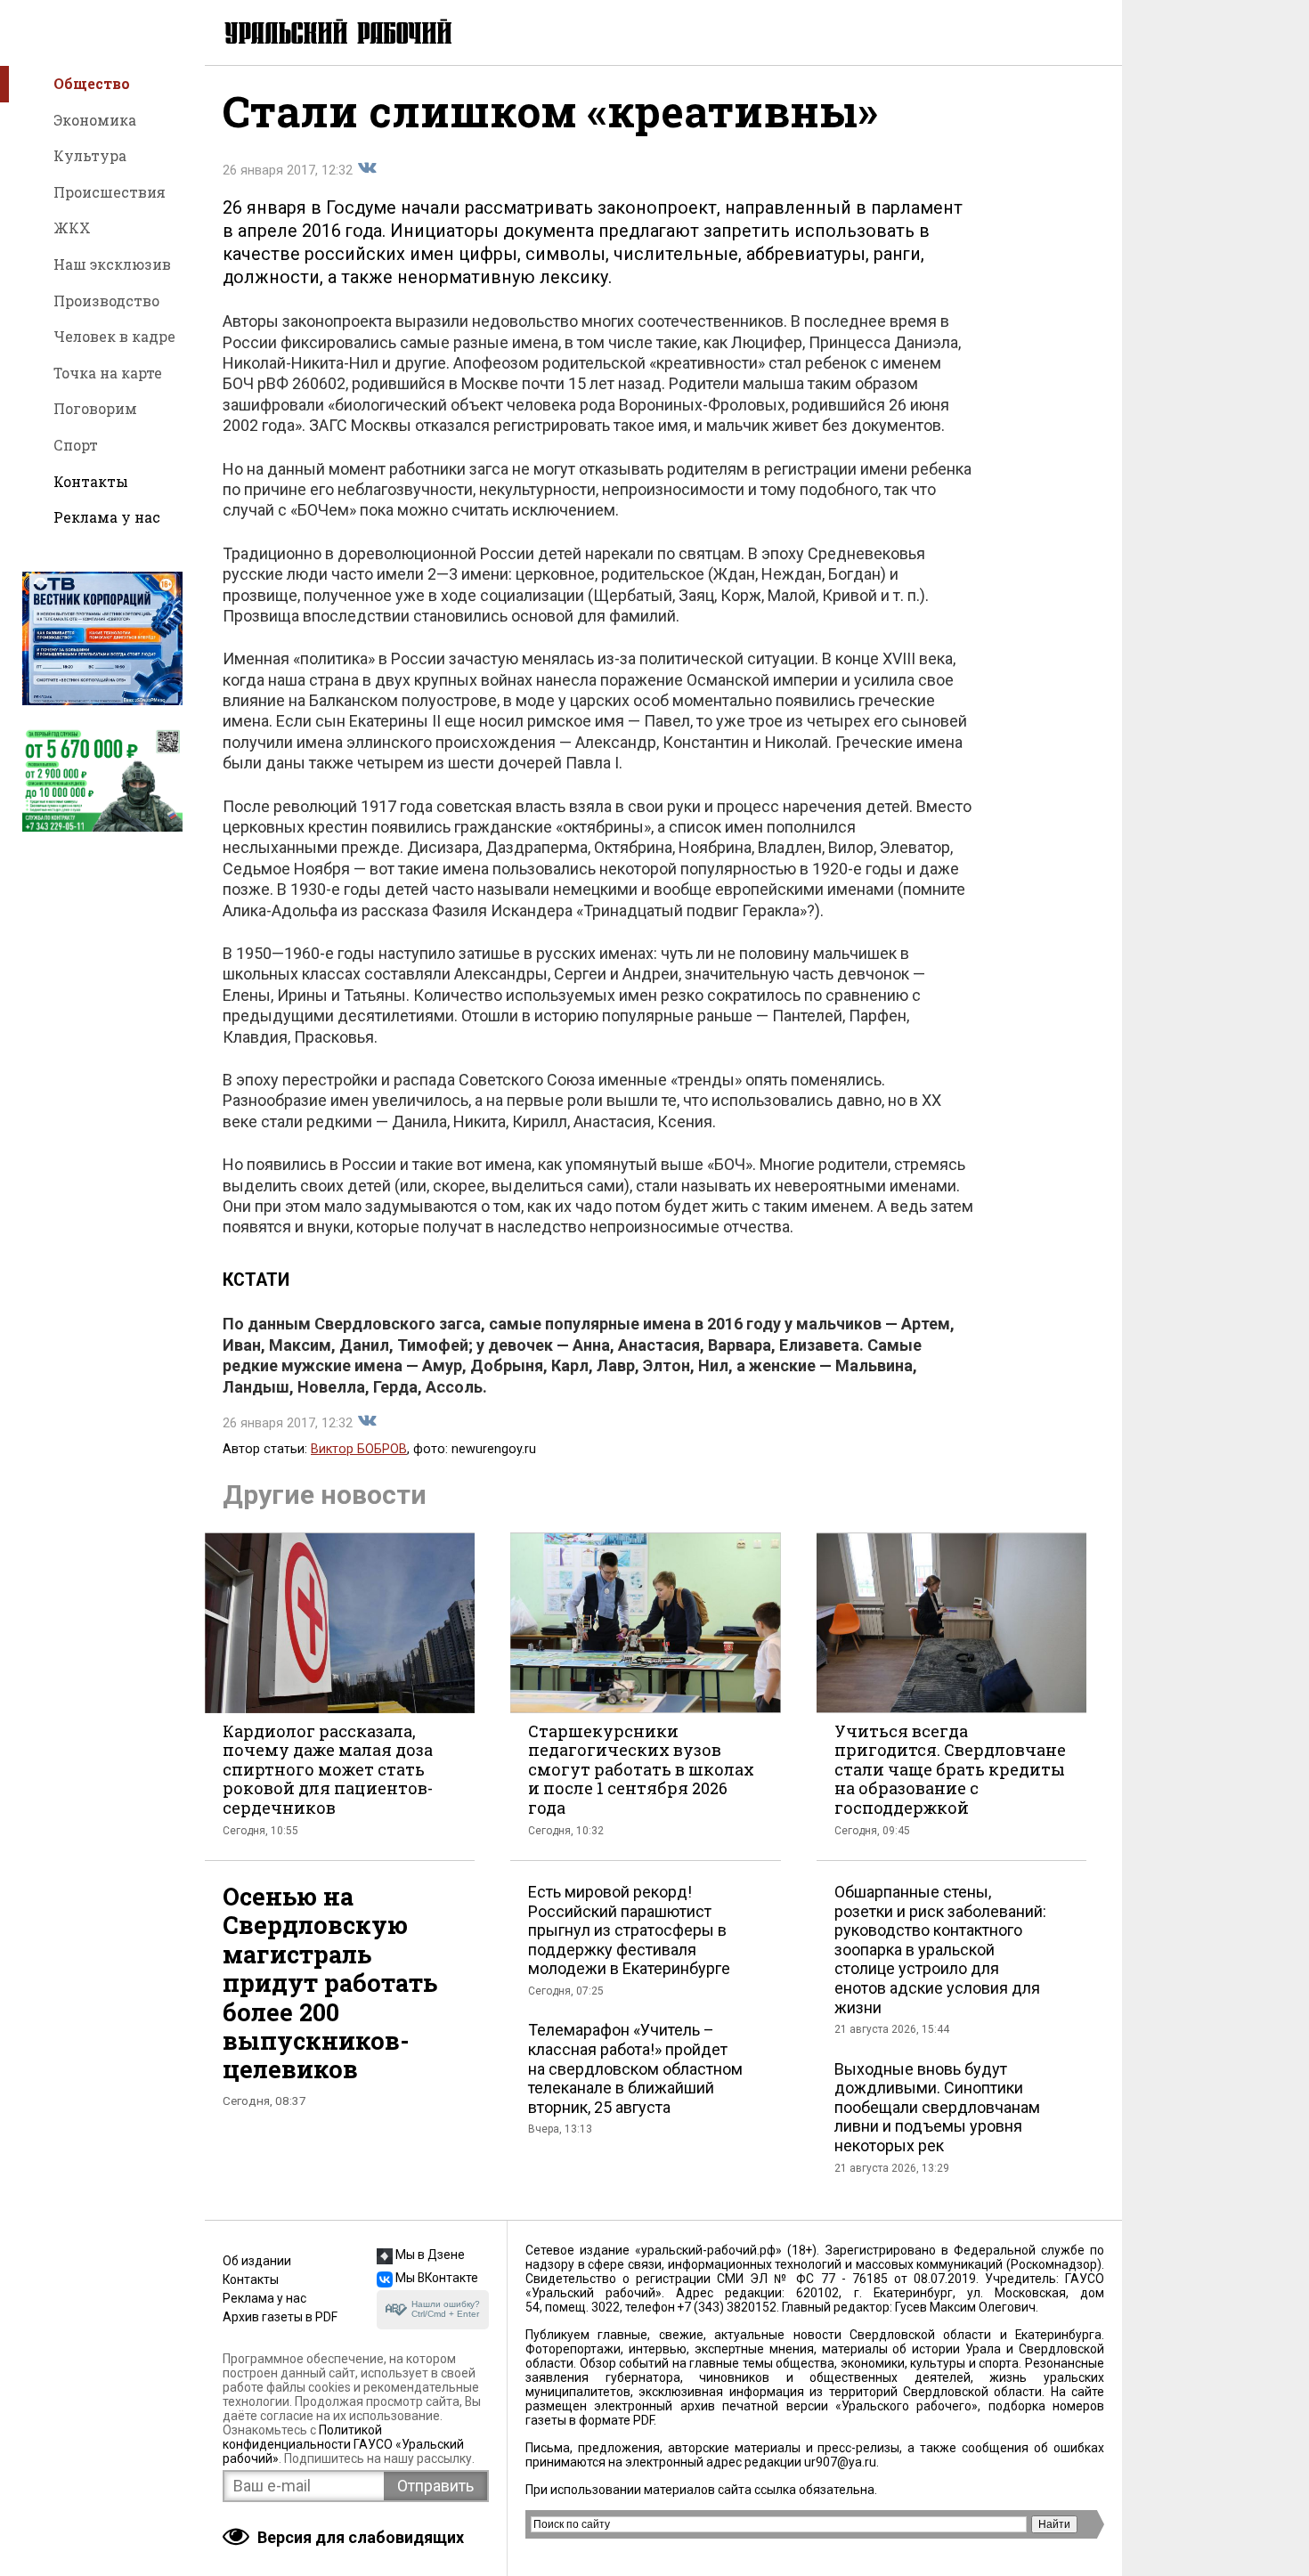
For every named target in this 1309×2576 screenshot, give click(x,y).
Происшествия (110, 192)
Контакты (91, 481)
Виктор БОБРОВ (359, 1449)
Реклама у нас (107, 517)
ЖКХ (72, 228)
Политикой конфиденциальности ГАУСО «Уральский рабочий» (343, 2444)
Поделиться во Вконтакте (367, 168)
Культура (90, 155)
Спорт (76, 445)
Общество (92, 83)
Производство (106, 301)
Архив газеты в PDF (280, 2317)
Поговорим (95, 408)
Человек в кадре (114, 336)
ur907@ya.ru (840, 2462)
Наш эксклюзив (112, 264)
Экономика (95, 120)
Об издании (257, 2261)
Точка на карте (108, 373)
